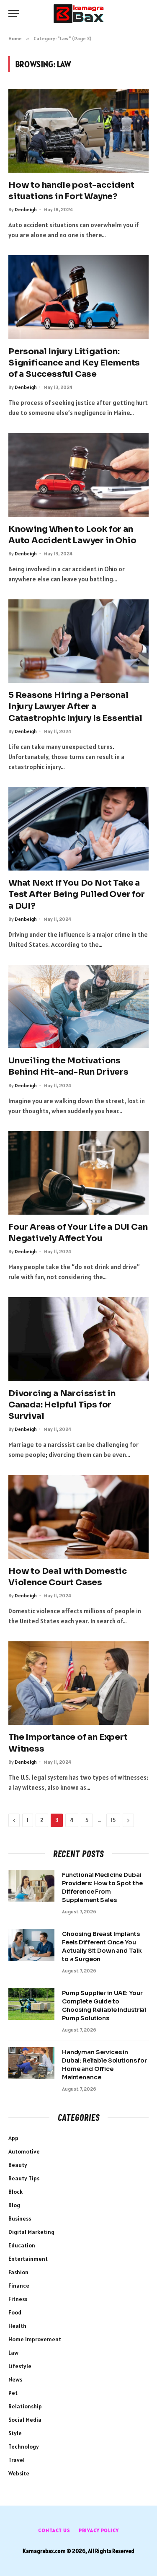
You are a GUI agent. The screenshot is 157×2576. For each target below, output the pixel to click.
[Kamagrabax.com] (79, 14)
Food (15, 2312)
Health (17, 2326)
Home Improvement (35, 2339)
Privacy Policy (99, 2530)
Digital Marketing (31, 2232)
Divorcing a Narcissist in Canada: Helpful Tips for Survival (62, 1405)
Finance (19, 2286)
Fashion (18, 2272)
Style (15, 2433)
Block (15, 2192)
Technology (24, 2446)
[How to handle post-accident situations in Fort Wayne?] (78, 131)
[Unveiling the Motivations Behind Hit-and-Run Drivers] (78, 1007)
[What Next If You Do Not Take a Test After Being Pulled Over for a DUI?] (78, 829)
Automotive (24, 2151)
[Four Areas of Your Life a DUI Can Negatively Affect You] (78, 1173)
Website (19, 2473)
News (15, 2379)
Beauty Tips (24, 2178)
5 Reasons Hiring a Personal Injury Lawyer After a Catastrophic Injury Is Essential (75, 706)
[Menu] (14, 14)
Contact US (54, 2530)
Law (13, 2353)
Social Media (25, 2420)
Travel (17, 2460)
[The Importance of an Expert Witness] (78, 1683)
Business (20, 2218)
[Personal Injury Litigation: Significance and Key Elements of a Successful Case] (78, 297)
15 (113, 1820)
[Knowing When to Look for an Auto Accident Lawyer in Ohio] (78, 475)
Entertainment (28, 2259)
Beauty (18, 2165)
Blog (14, 2205)
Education (22, 2245)
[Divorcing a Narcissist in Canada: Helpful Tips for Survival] (78, 1339)
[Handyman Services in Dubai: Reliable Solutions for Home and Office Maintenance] (31, 2063)
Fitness (18, 2299)
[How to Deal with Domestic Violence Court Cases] (78, 1517)
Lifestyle (20, 2366)
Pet (13, 2393)
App (13, 2138)
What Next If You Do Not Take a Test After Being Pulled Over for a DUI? (77, 894)
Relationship (25, 2406)
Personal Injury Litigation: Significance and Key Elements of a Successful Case (74, 363)
